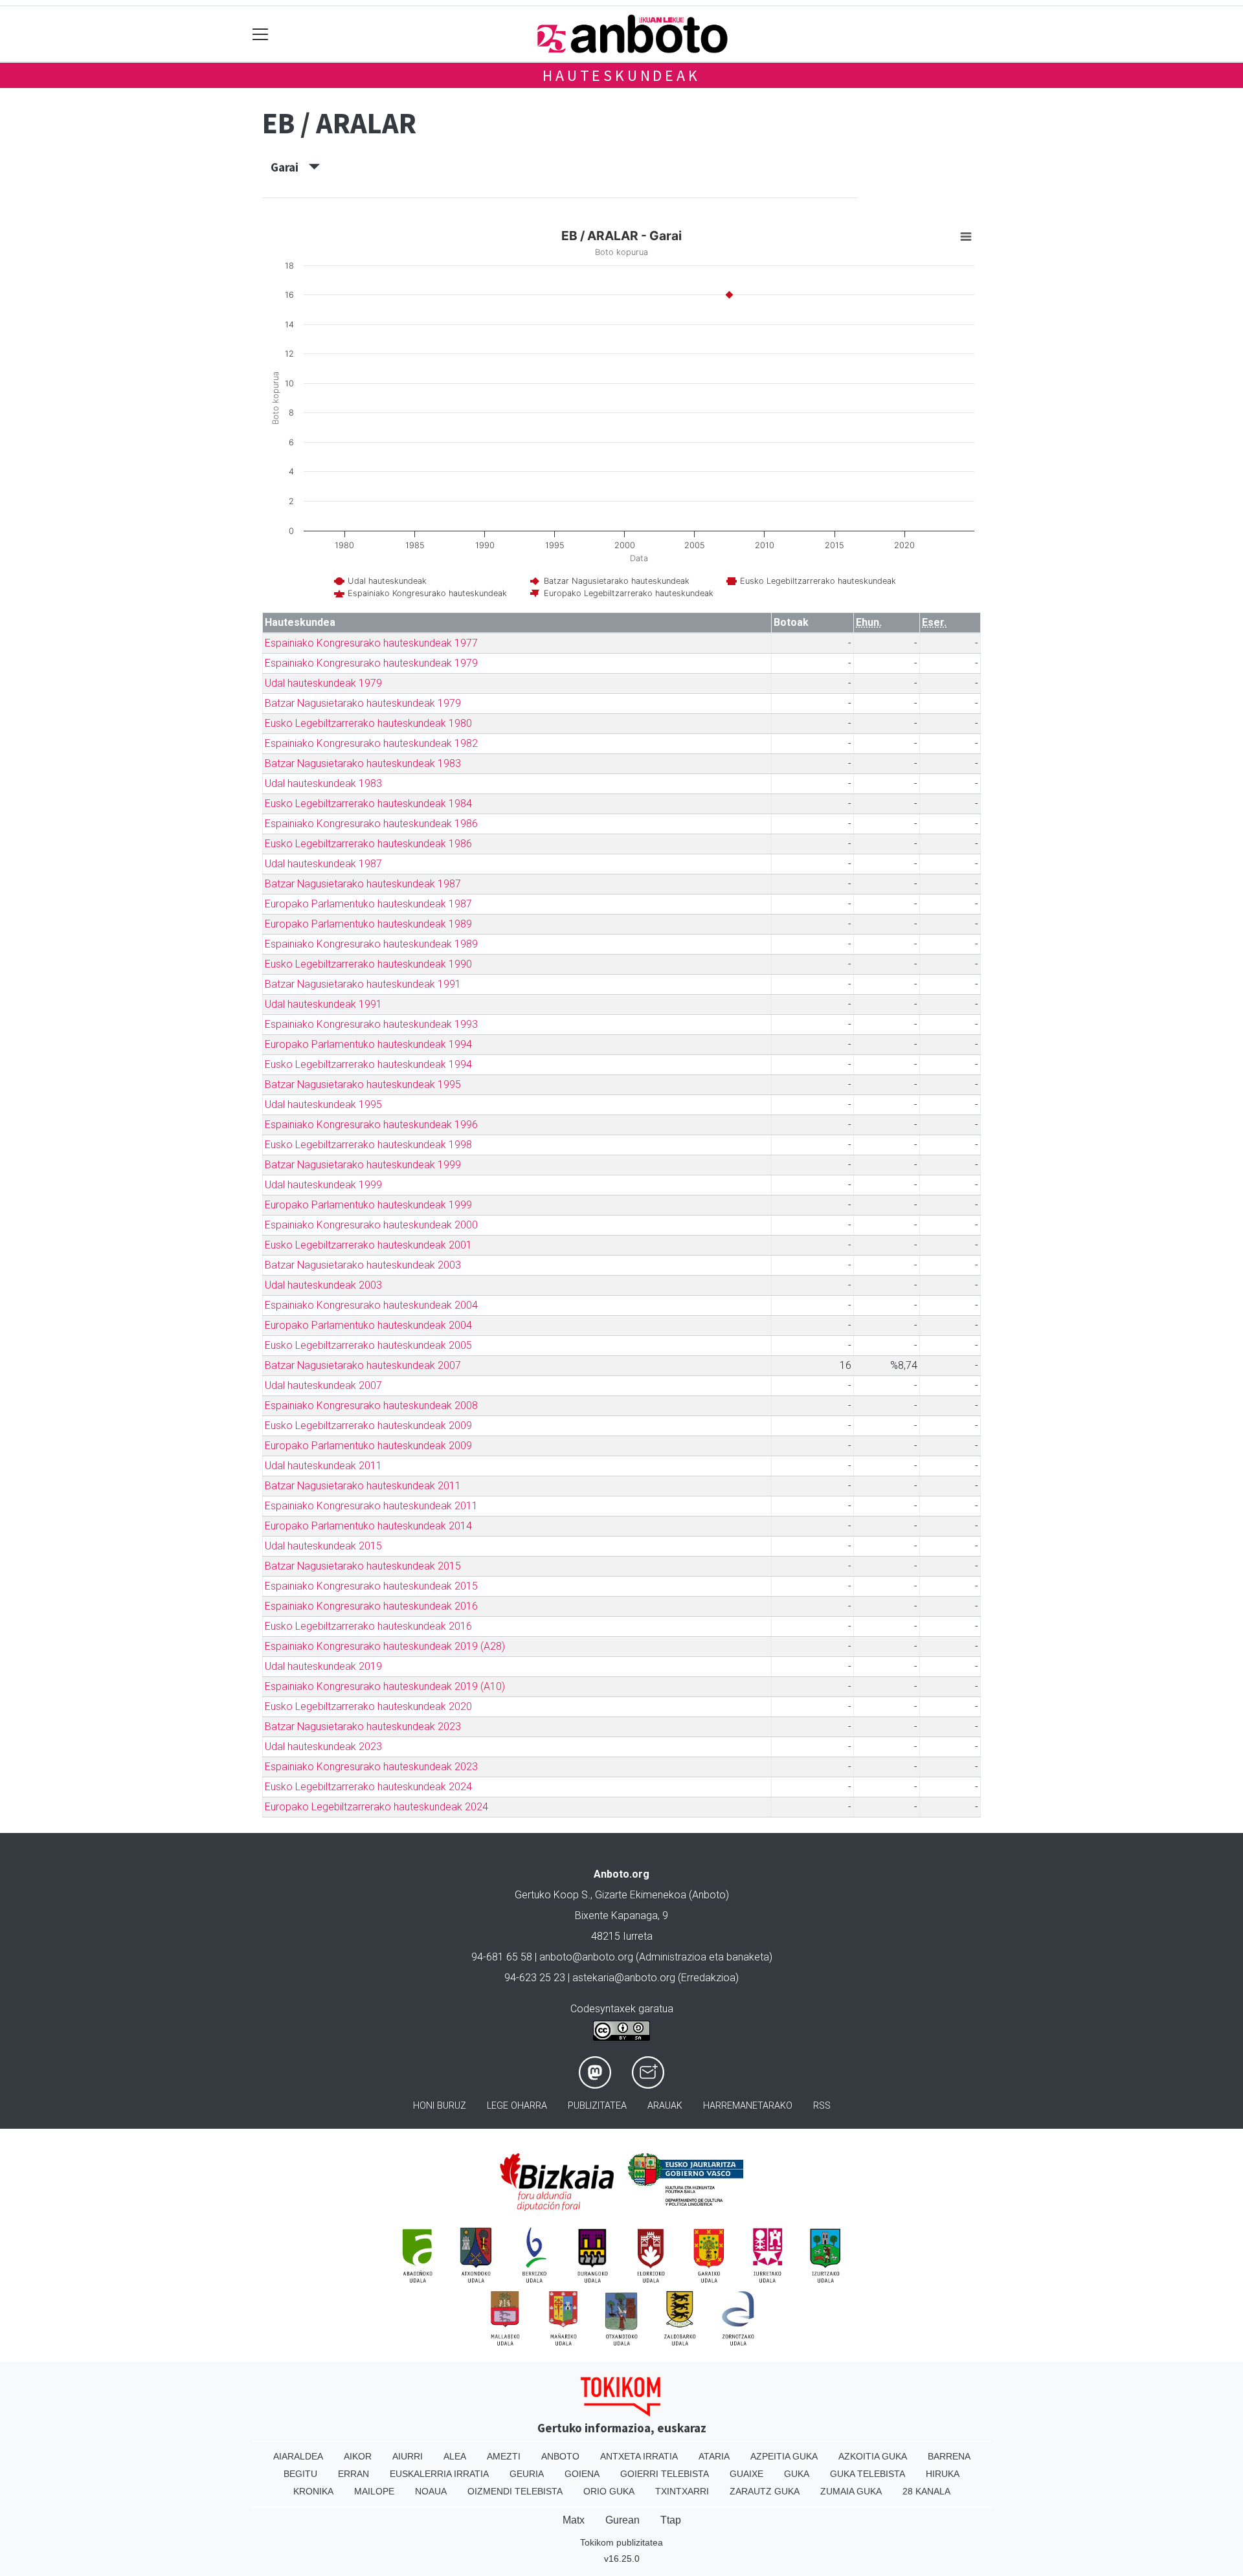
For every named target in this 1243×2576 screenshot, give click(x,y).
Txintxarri (682, 2491)
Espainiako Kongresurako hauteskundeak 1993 (371, 1024)
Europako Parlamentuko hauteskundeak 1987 (368, 904)
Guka (797, 2474)
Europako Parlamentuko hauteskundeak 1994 (368, 1044)
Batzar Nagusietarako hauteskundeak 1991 (363, 984)
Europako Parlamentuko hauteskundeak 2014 (368, 1526)
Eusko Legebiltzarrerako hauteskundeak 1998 (368, 1145)
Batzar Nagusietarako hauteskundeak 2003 (363, 1265)
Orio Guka (609, 2491)
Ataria (714, 2456)
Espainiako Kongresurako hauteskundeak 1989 (371, 944)
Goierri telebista (665, 2474)
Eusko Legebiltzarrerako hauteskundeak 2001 (368, 1245)
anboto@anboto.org (586, 1957)
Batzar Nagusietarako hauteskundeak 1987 (363, 884)
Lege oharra (517, 2106)
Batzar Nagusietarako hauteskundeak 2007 (363, 1365)
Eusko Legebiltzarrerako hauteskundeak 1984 (368, 804)
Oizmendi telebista (515, 2491)
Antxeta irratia (639, 2456)
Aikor (358, 2456)
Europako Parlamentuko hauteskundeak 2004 (368, 1325)
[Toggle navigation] (261, 34)
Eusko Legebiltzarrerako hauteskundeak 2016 (368, 1626)
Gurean (622, 2520)
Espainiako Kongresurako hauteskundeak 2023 (371, 1767)
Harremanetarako (748, 2106)
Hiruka (943, 2474)
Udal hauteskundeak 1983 (323, 783)
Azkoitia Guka (873, 2456)
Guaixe (746, 2474)
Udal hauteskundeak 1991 (323, 1004)
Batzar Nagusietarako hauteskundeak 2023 (363, 1727)
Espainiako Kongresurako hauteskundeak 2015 (371, 1586)
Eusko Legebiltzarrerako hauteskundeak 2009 (368, 1426)
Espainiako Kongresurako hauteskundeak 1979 (371, 663)
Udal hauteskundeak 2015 (323, 1546)
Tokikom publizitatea (621, 2542)
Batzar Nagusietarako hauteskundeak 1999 (363, 1165)
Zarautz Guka (765, 2491)
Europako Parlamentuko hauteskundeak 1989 (368, 924)
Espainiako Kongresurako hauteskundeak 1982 (371, 743)
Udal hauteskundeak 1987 (323, 864)
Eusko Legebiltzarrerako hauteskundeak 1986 (368, 844)
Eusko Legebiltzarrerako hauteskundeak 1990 (368, 964)
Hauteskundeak (621, 75)
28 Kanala (926, 2491)
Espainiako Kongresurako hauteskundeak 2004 (371, 1305)
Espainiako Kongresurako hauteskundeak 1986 (371, 824)
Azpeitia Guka (784, 2456)
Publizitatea (597, 2106)
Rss (822, 2106)
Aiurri (408, 2456)
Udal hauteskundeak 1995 (323, 1105)
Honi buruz (440, 2106)
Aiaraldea (298, 2456)
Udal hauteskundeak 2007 (323, 1385)
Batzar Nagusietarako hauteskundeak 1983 (363, 763)
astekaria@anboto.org (624, 1978)
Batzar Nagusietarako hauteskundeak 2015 (363, 1566)
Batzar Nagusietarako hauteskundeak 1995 (363, 1084)
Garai (290, 167)
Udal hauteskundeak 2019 (323, 1666)
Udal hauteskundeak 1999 (323, 1185)
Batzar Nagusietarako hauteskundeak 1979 (363, 703)
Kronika (313, 2491)
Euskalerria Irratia (439, 2474)
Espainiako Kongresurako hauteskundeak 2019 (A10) (385, 1686)
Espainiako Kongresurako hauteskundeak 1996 (371, 1125)
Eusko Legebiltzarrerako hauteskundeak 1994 (368, 1064)
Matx (574, 2520)
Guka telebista (868, 2474)
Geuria (527, 2474)
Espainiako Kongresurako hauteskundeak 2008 (371, 1405)
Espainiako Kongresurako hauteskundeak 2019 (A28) (385, 1646)
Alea (455, 2456)
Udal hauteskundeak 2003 (323, 1285)
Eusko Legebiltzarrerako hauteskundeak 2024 (368, 1787)
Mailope (374, 2491)
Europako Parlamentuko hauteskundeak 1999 (368, 1205)
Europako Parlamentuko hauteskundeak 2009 (368, 1446)
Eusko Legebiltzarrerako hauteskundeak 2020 (368, 1706)
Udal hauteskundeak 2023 (323, 1747)
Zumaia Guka (851, 2491)
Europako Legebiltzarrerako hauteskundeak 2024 (376, 1807)
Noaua (431, 2491)
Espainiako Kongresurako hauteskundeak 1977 (371, 643)
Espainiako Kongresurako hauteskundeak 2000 (371, 1225)
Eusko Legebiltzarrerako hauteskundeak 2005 (368, 1345)
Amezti (504, 2456)
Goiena (582, 2474)
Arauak (665, 2106)
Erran (353, 2474)
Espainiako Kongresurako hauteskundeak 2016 (371, 1606)
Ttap (671, 2520)
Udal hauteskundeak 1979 (323, 683)
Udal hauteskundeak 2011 (323, 1466)
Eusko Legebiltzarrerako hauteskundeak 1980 (368, 723)
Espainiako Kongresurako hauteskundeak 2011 (371, 1506)
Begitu (300, 2474)
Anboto (560, 2456)
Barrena (949, 2456)
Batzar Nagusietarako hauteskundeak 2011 (363, 1486)
